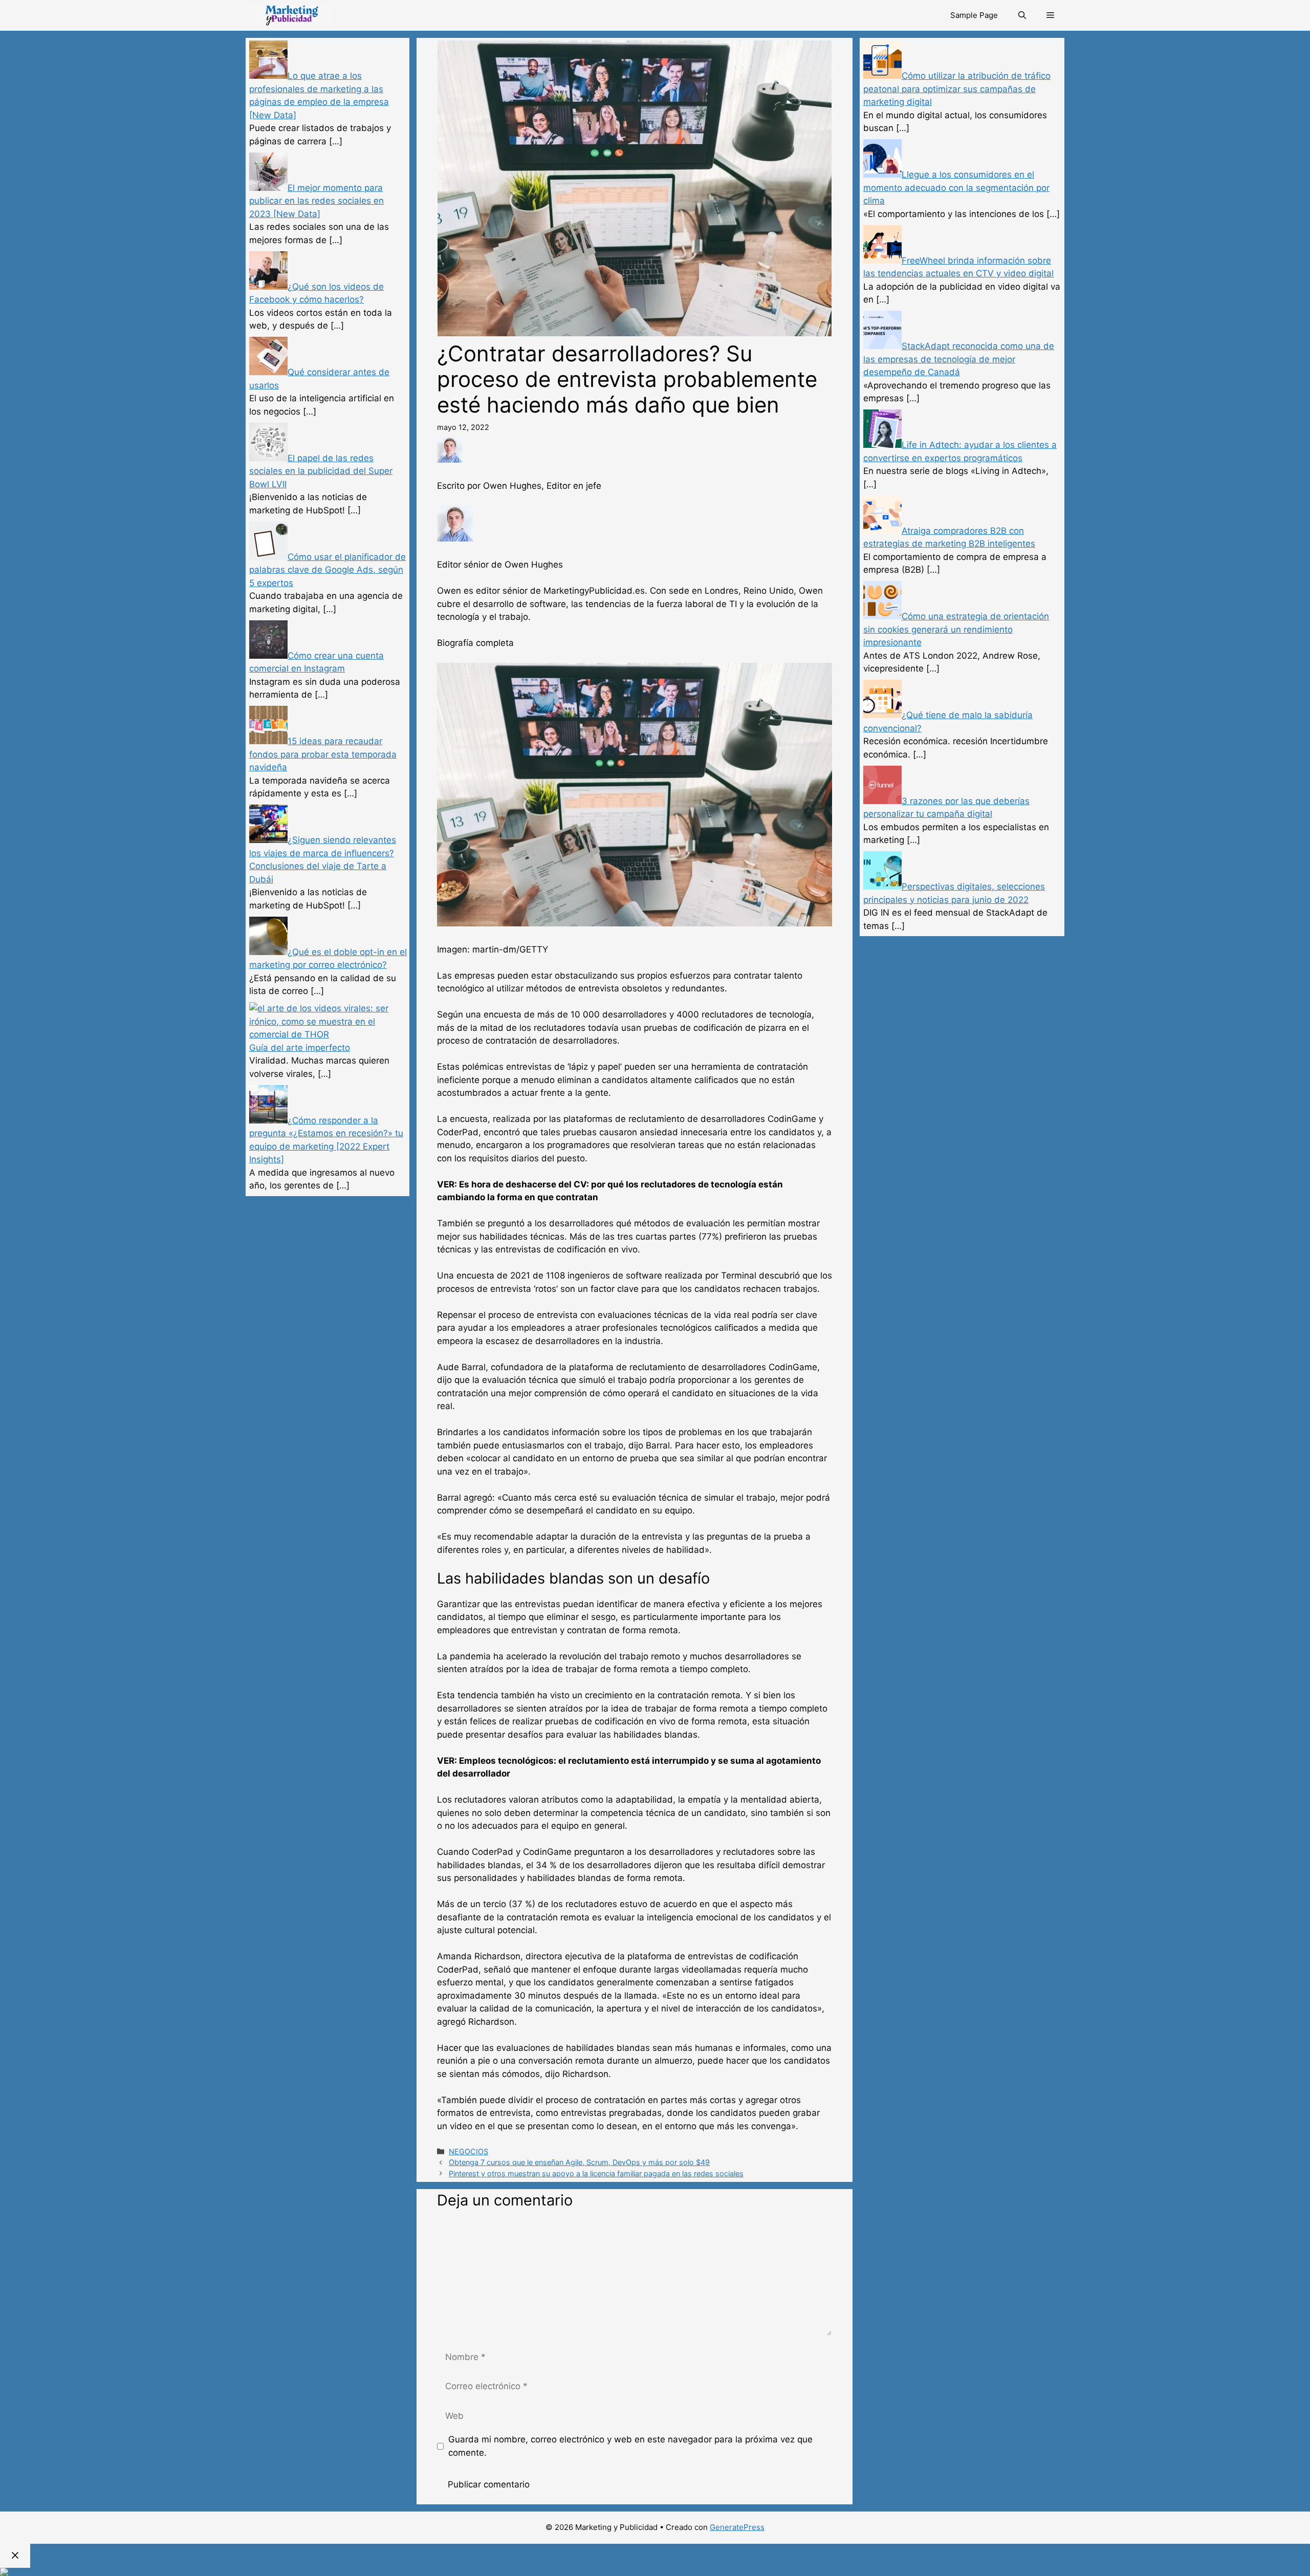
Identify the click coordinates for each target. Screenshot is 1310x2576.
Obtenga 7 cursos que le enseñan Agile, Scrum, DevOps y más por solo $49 (579, 2162)
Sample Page (974, 15)
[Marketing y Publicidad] (288, 15)
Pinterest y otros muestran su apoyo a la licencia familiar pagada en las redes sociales (596, 2173)
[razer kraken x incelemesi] (655, 2572)
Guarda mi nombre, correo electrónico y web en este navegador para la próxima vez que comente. (630, 2446)
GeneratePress (737, 2527)
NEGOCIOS (468, 2151)
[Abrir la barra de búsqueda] (1022, 15)
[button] (1050, 15)
